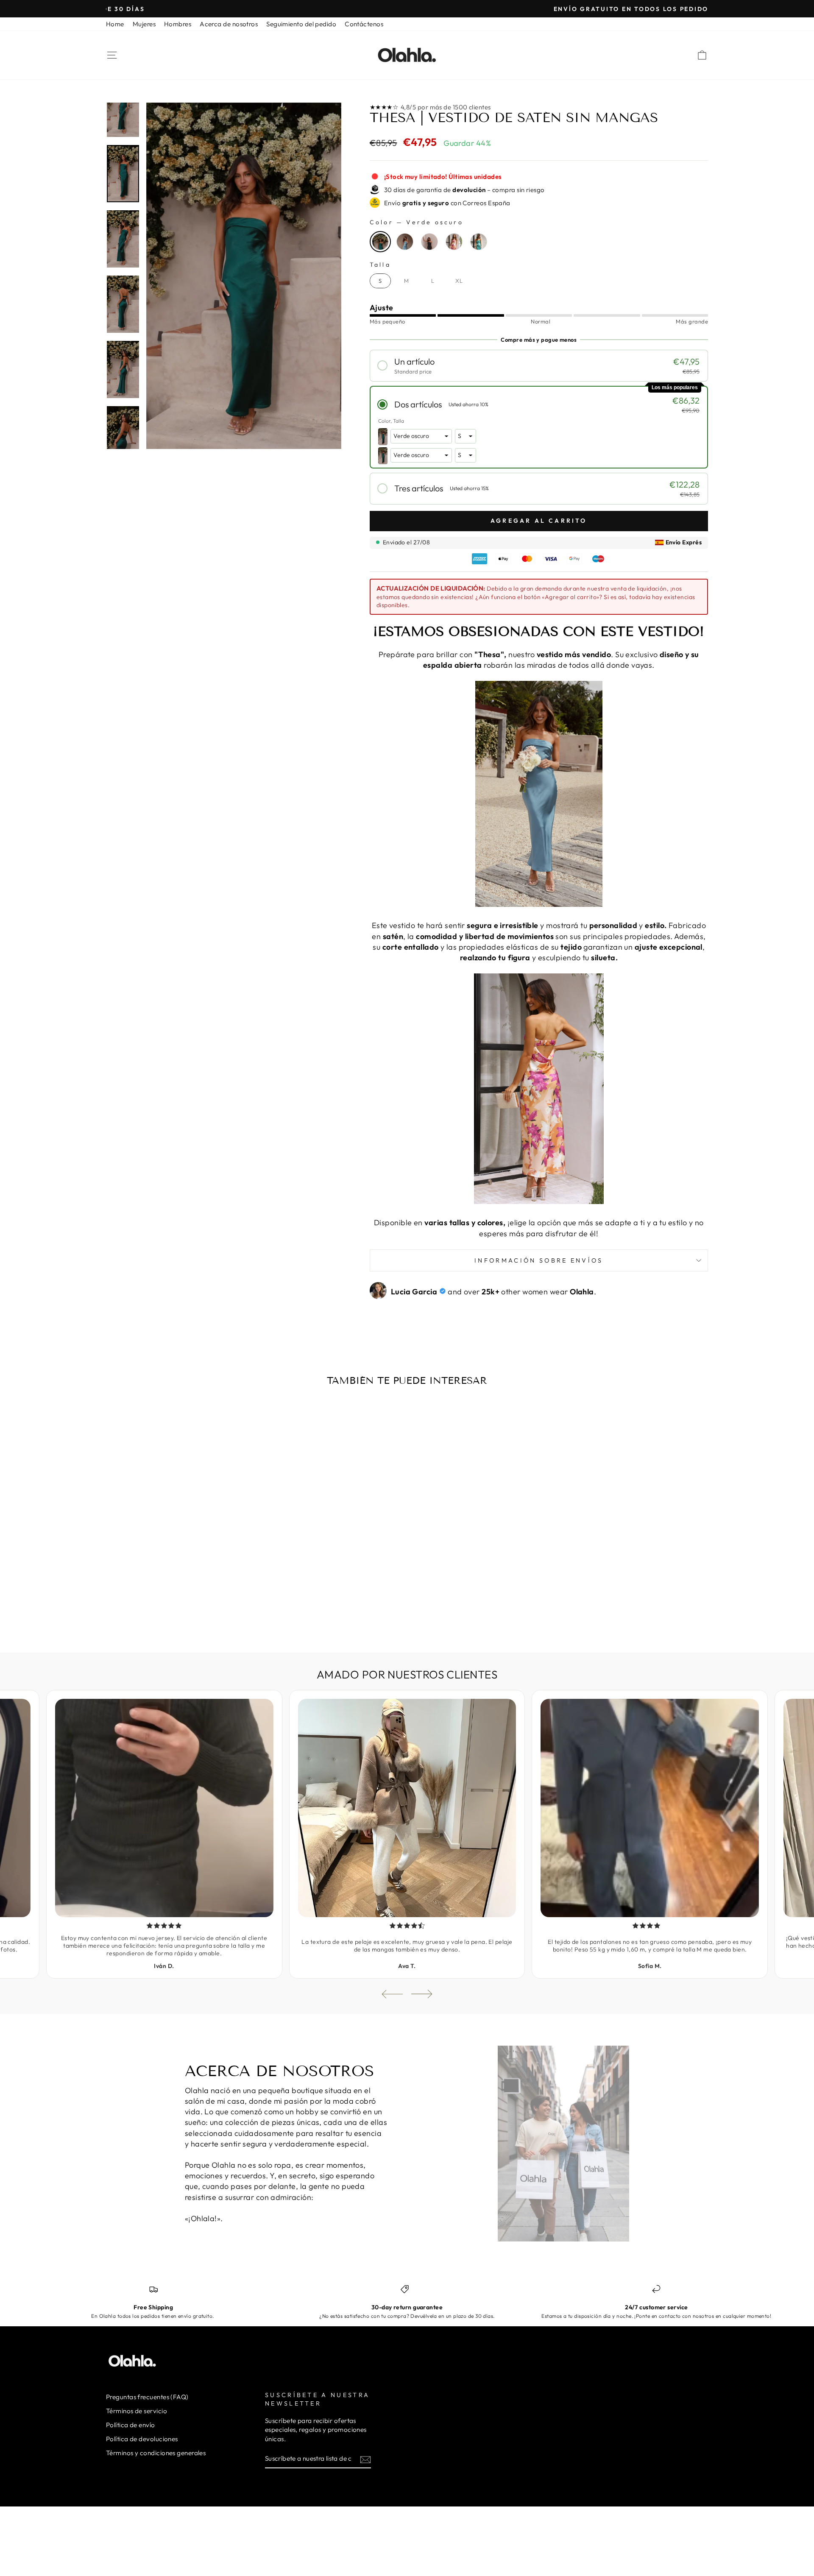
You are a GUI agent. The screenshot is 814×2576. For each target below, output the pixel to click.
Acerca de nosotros (229, 24)
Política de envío (131, 2425)
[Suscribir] (365, 2459)
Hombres (178, 24)
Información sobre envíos (539, 1260)
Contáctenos (364, 24)
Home (115, 24)
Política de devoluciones (142, 2439)
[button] (539, 366)
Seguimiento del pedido (301, 24)
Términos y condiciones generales (156, 2453)
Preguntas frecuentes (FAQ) (147, 2397)
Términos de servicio (137, 2411)
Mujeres (144, 24)
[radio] (380, 242)
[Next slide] (422, 1994)
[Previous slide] (392, 1994)
